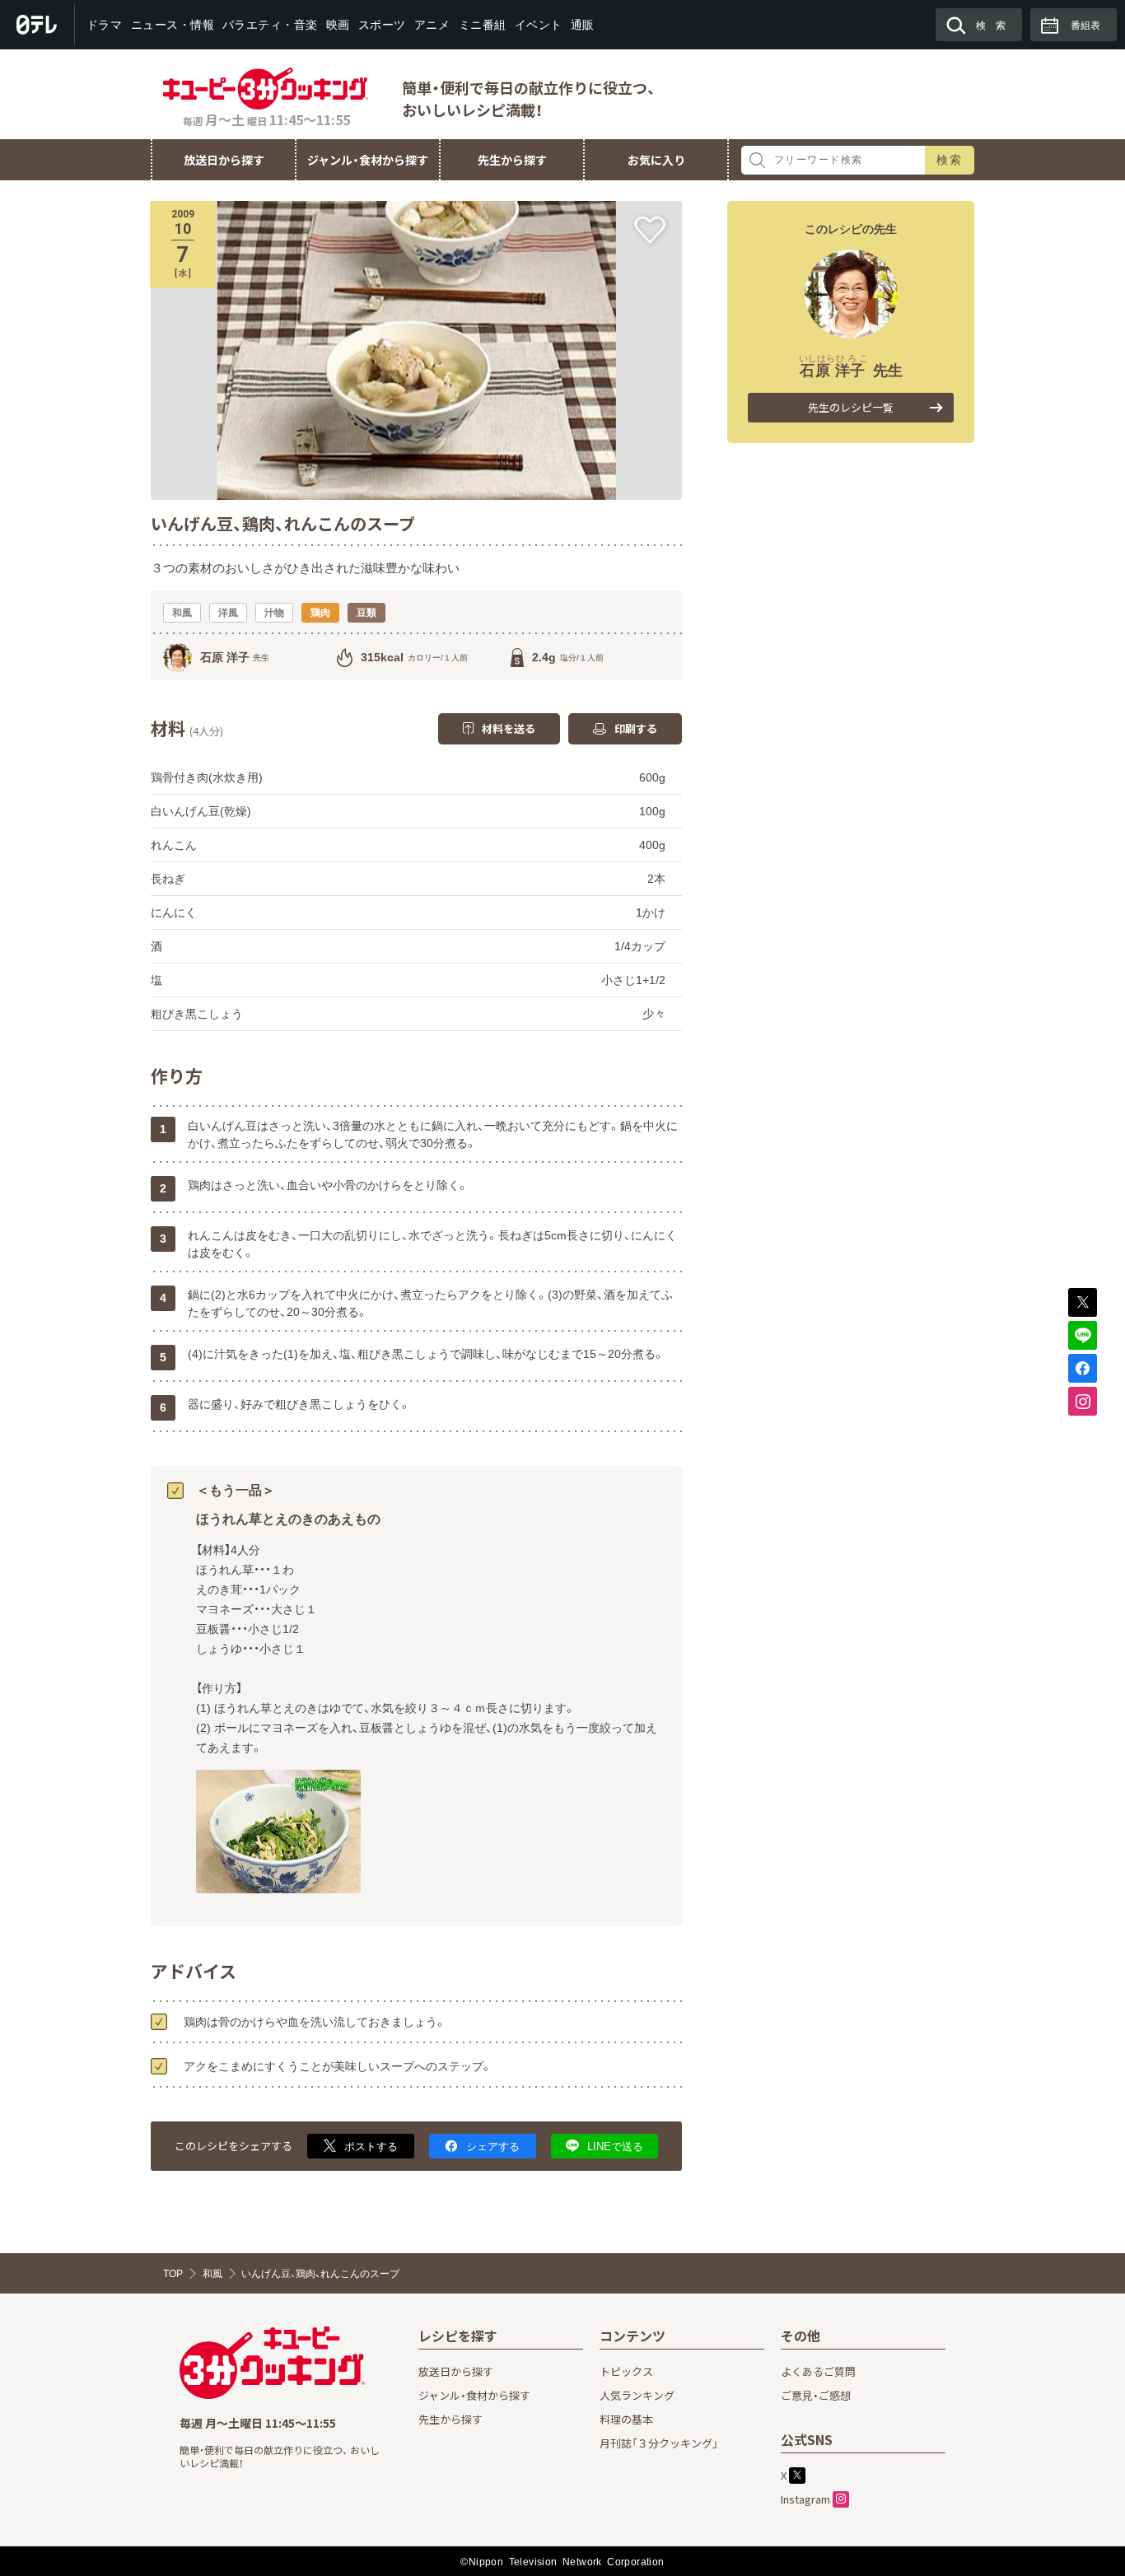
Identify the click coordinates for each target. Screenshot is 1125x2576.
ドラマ (105, 25)
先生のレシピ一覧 (851, 407)
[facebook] (1083, 1368)
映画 (338, 25)
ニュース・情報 (172, 25)
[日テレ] (37, 25)
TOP (173, 2274)
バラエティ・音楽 (270, 25)
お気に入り (656, 160)
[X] (1083, 1302)
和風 (212, 2274)
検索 (950, 160)
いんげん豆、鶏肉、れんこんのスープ (320, 2274)
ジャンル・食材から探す (368, 160)
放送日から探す (224, 160)
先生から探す (512, 160)
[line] (1083, 1335)
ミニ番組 (482, 25)
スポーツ (382, 25)
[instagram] (1083, 1401)
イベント (538, 25)
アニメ (432, 25)
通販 (582, 25)
